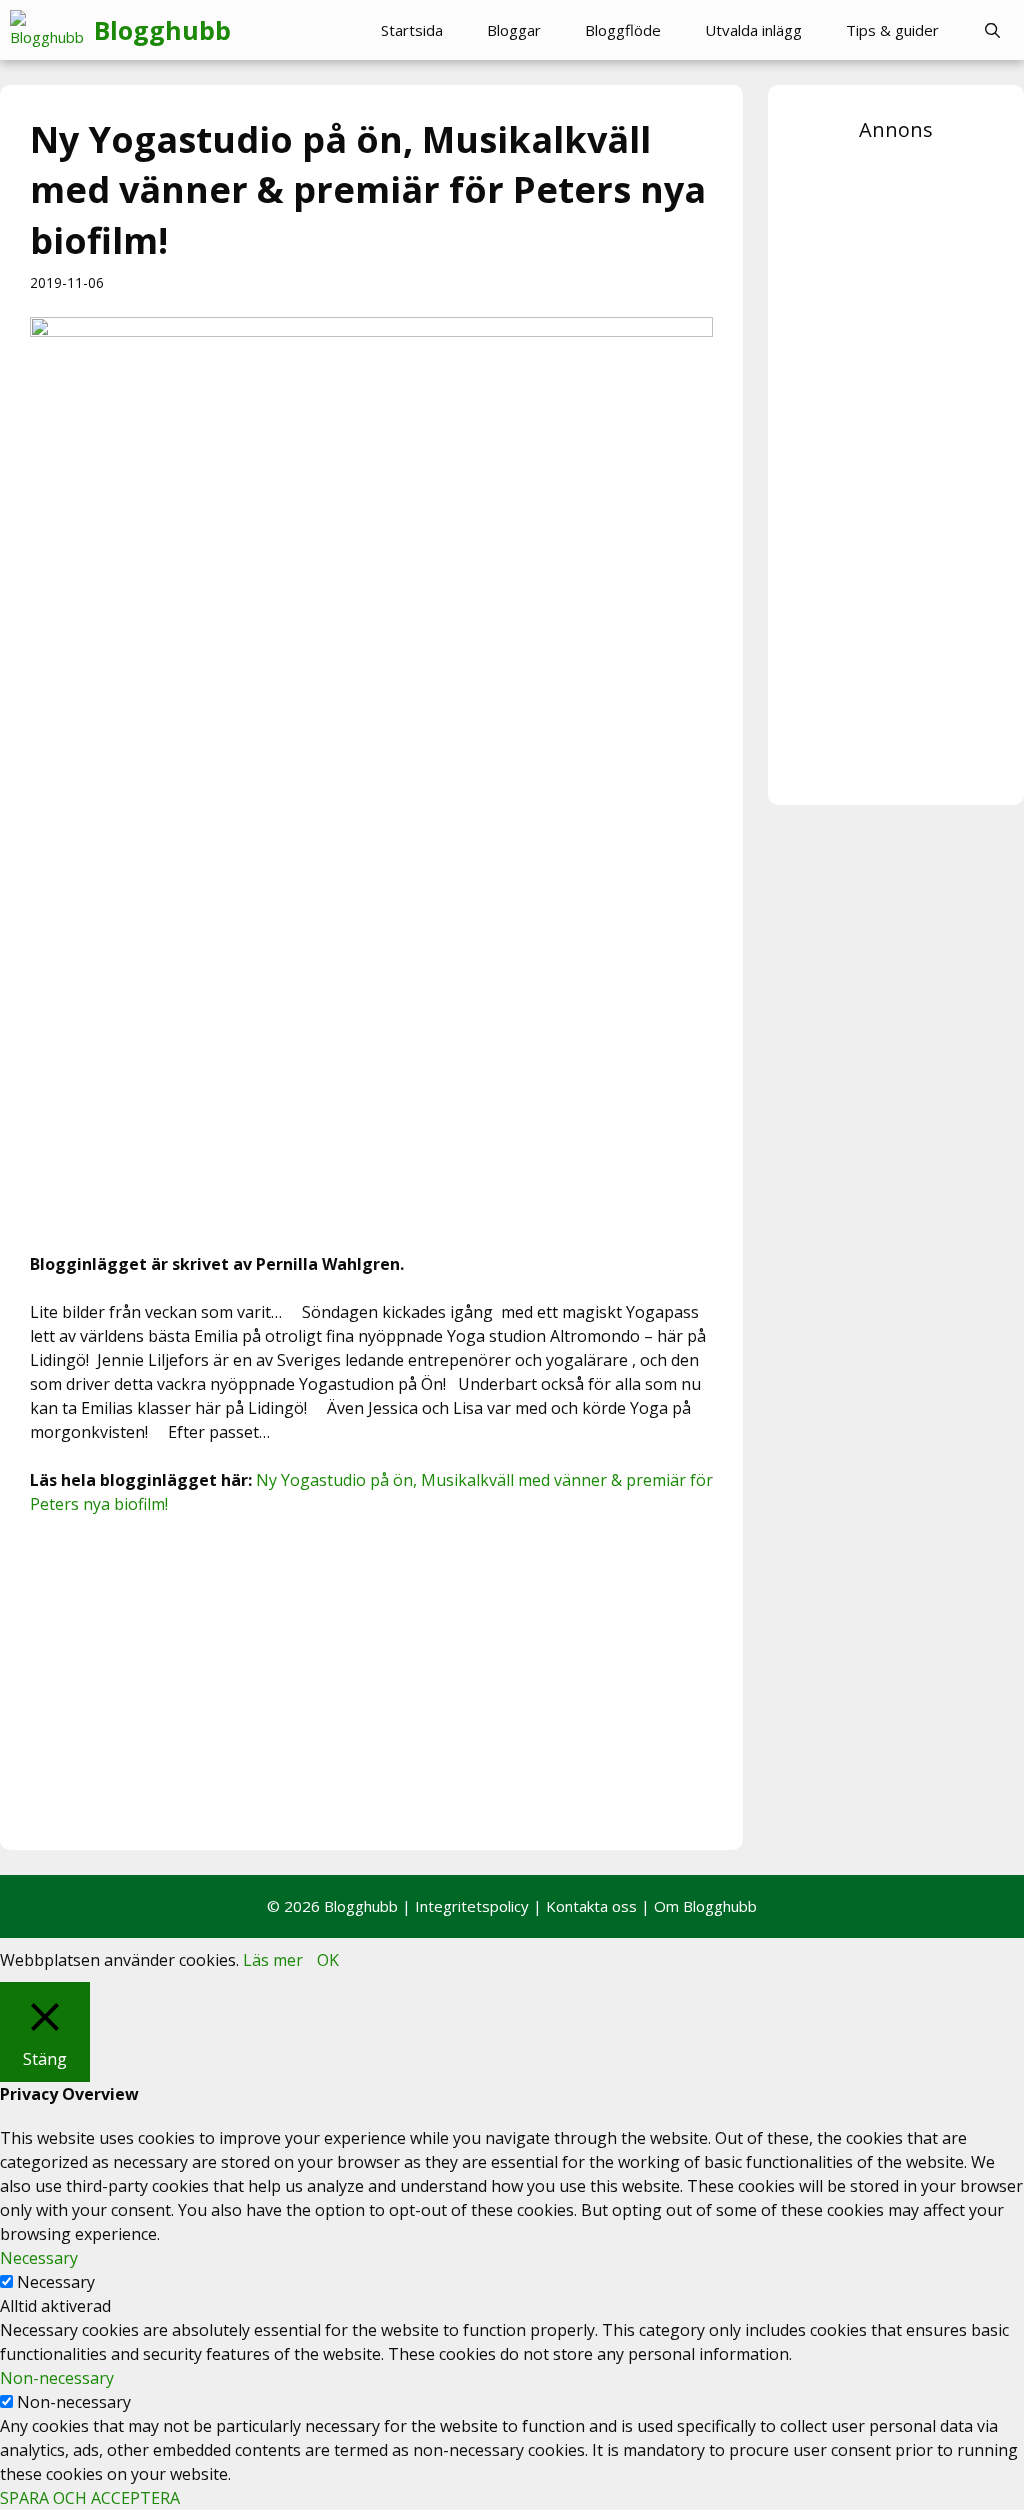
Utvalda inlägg (753, 30)
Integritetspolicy (472, 1906)
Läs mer (273, 1960)
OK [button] (328, 1960)
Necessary (56, 2282)
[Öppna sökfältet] (992, 30)
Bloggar (514, 30)
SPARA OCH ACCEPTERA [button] (90, 2498)
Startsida (412, 30)
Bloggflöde (623, 30)
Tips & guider (892, 30)
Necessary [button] (39, 2258)
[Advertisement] (371, 1680)
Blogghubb (162, 30)
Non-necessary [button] (57, 2378)
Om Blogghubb (705, 1906)
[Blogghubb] (52, 30)
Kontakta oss (591, 1906)
